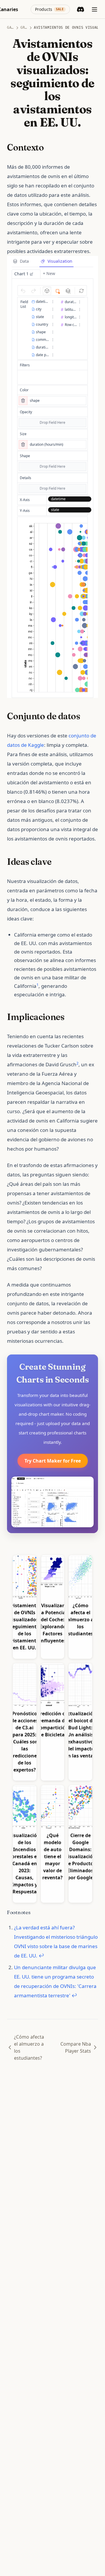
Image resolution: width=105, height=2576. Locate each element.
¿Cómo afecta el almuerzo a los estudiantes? (29, 2047)
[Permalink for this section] (49, 147)
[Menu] (94, 9)
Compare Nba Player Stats (76, 2047)
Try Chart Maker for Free (53, 1461)
